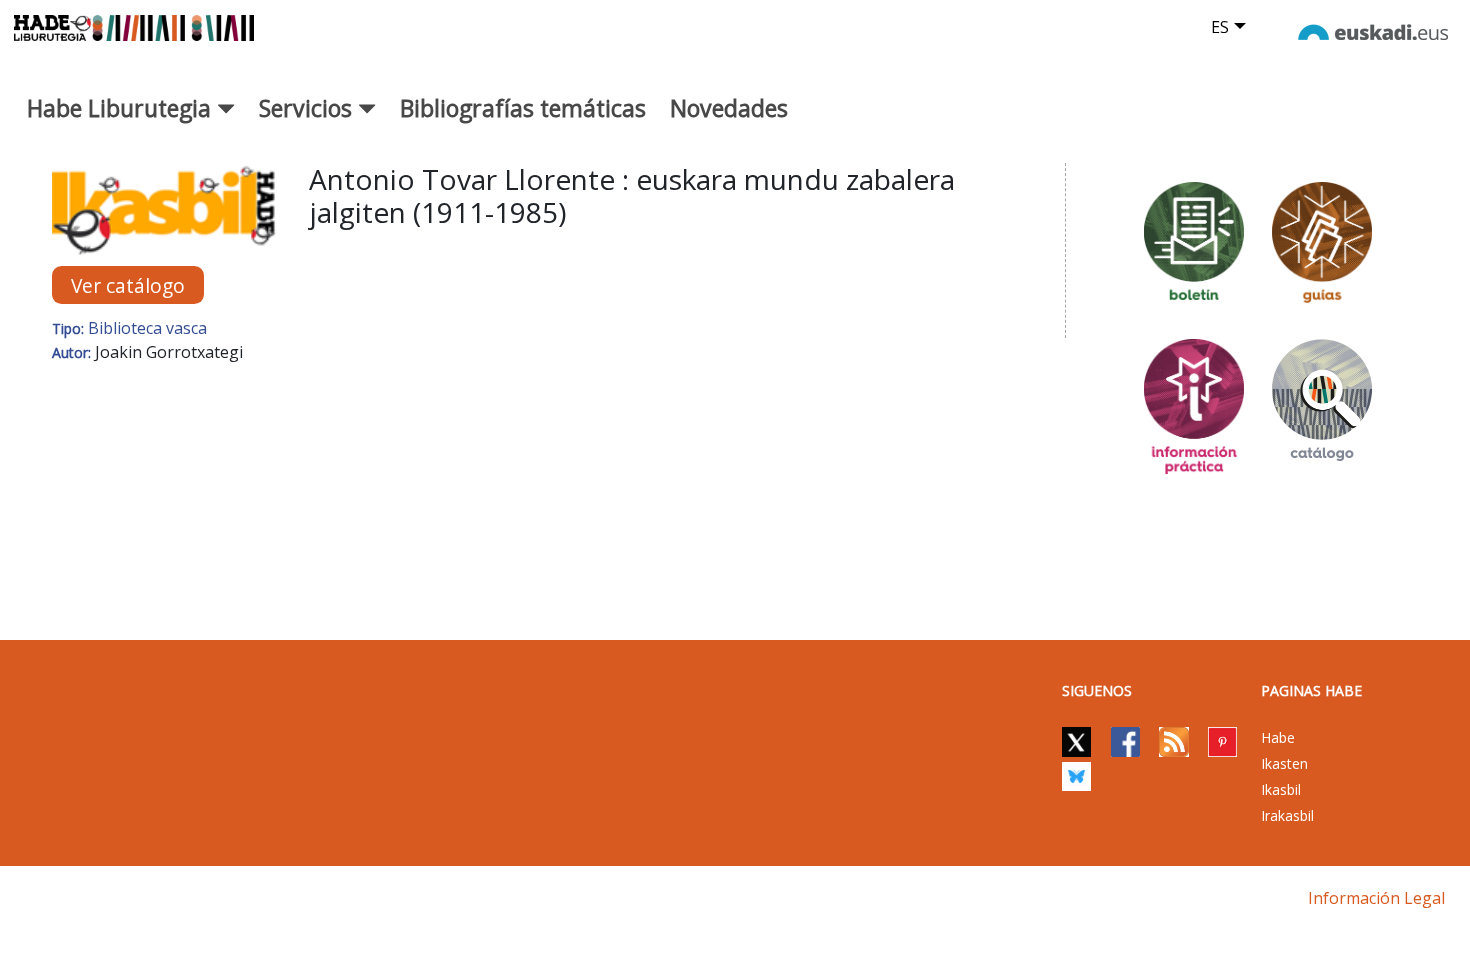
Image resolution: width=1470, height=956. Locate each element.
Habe (1278, 737)
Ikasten (1284, 763)
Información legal (1376, 898)
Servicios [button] (308, 108)
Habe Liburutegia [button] (122, 108)
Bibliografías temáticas (523, 108)
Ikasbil (1281, 789)
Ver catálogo (128, 285)
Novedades (729, 108)
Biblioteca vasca (147, 328)
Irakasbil (1287, 815)
